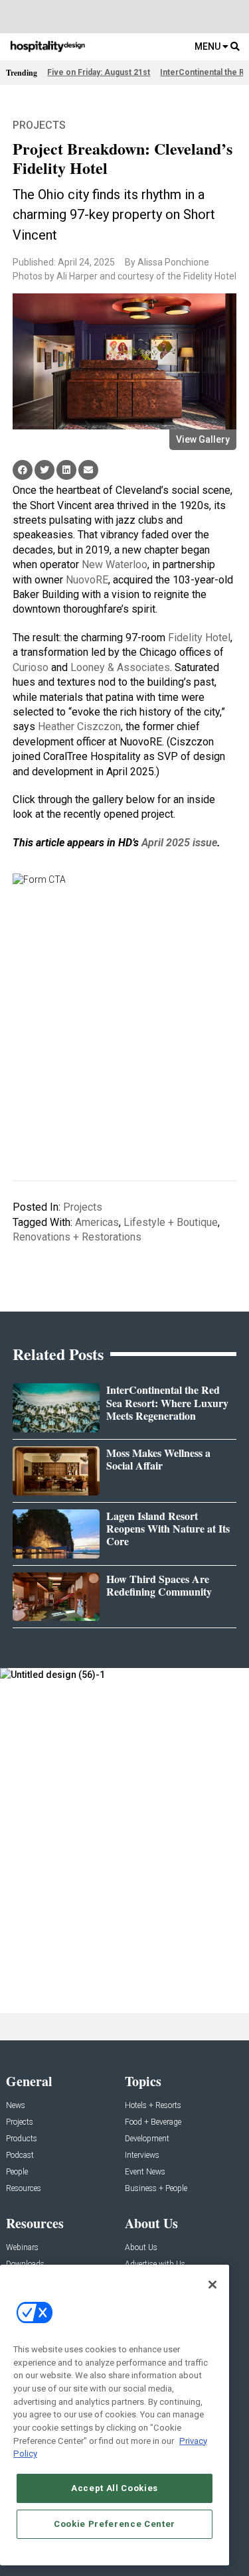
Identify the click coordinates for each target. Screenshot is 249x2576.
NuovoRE (87, 580)
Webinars (22, 2248)
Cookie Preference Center (115, 2524)
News (16, 2106)
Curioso (31, 667)
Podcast (20, 2156)
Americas (97, 1222)
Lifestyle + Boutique (171, 1222)
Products (22, 2139)
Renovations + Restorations (77, 1237)
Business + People (156, 2189)
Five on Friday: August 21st (99, 72)
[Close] (212, 2285)
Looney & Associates (120, 667)
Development (147, 2139)
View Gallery (203, 439)
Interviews (142, 2156)
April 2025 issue (179, 843)
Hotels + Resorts (153, 2106)
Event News (145, 2172)
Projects (39, 125)
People (17, 2172)
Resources (24, 2189)
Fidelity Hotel (199, 638)
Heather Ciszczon (79, 726)
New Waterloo (115, 565)
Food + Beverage (153, 2122)
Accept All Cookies (115, 2488)
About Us (141, 2248)
